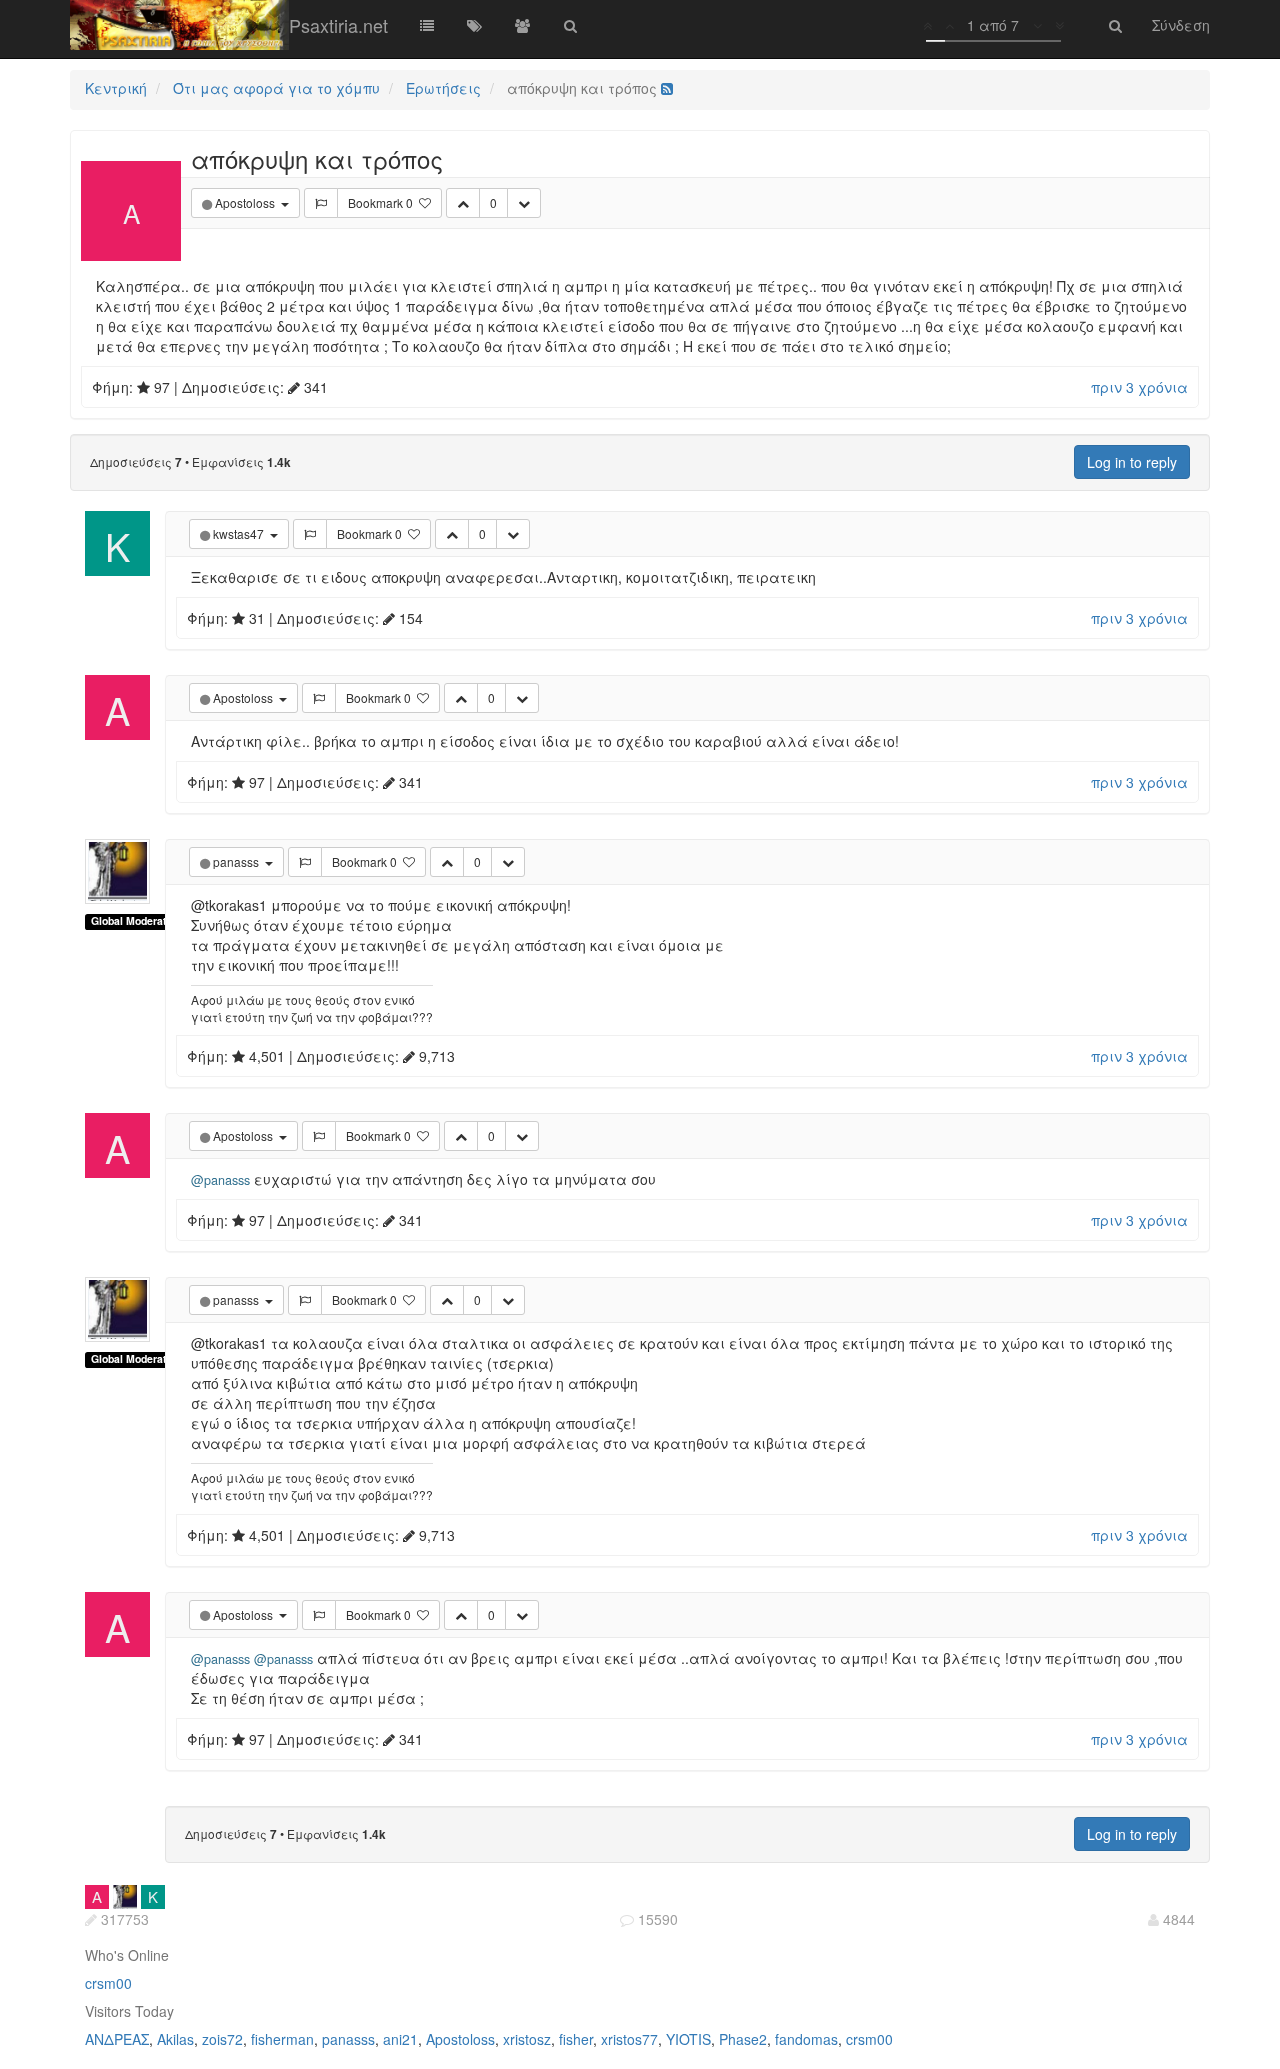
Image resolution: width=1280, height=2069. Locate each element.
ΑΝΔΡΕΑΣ (117, 2039)
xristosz (527, 2039)
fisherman (282, 2039)
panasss (348, 2039)
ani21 (400, 2039)
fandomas (806, 2039)
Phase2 (743, 2039)
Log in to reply (1132, 462)
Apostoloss (460, 2039)
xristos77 (629, 2039)
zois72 (222, 2039)
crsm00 (108, 1983)
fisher (576, 2039)
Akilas (175, 2039)
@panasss (220, 1180)
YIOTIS (688, 2039)
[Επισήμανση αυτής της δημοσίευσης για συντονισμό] (321, 203)
